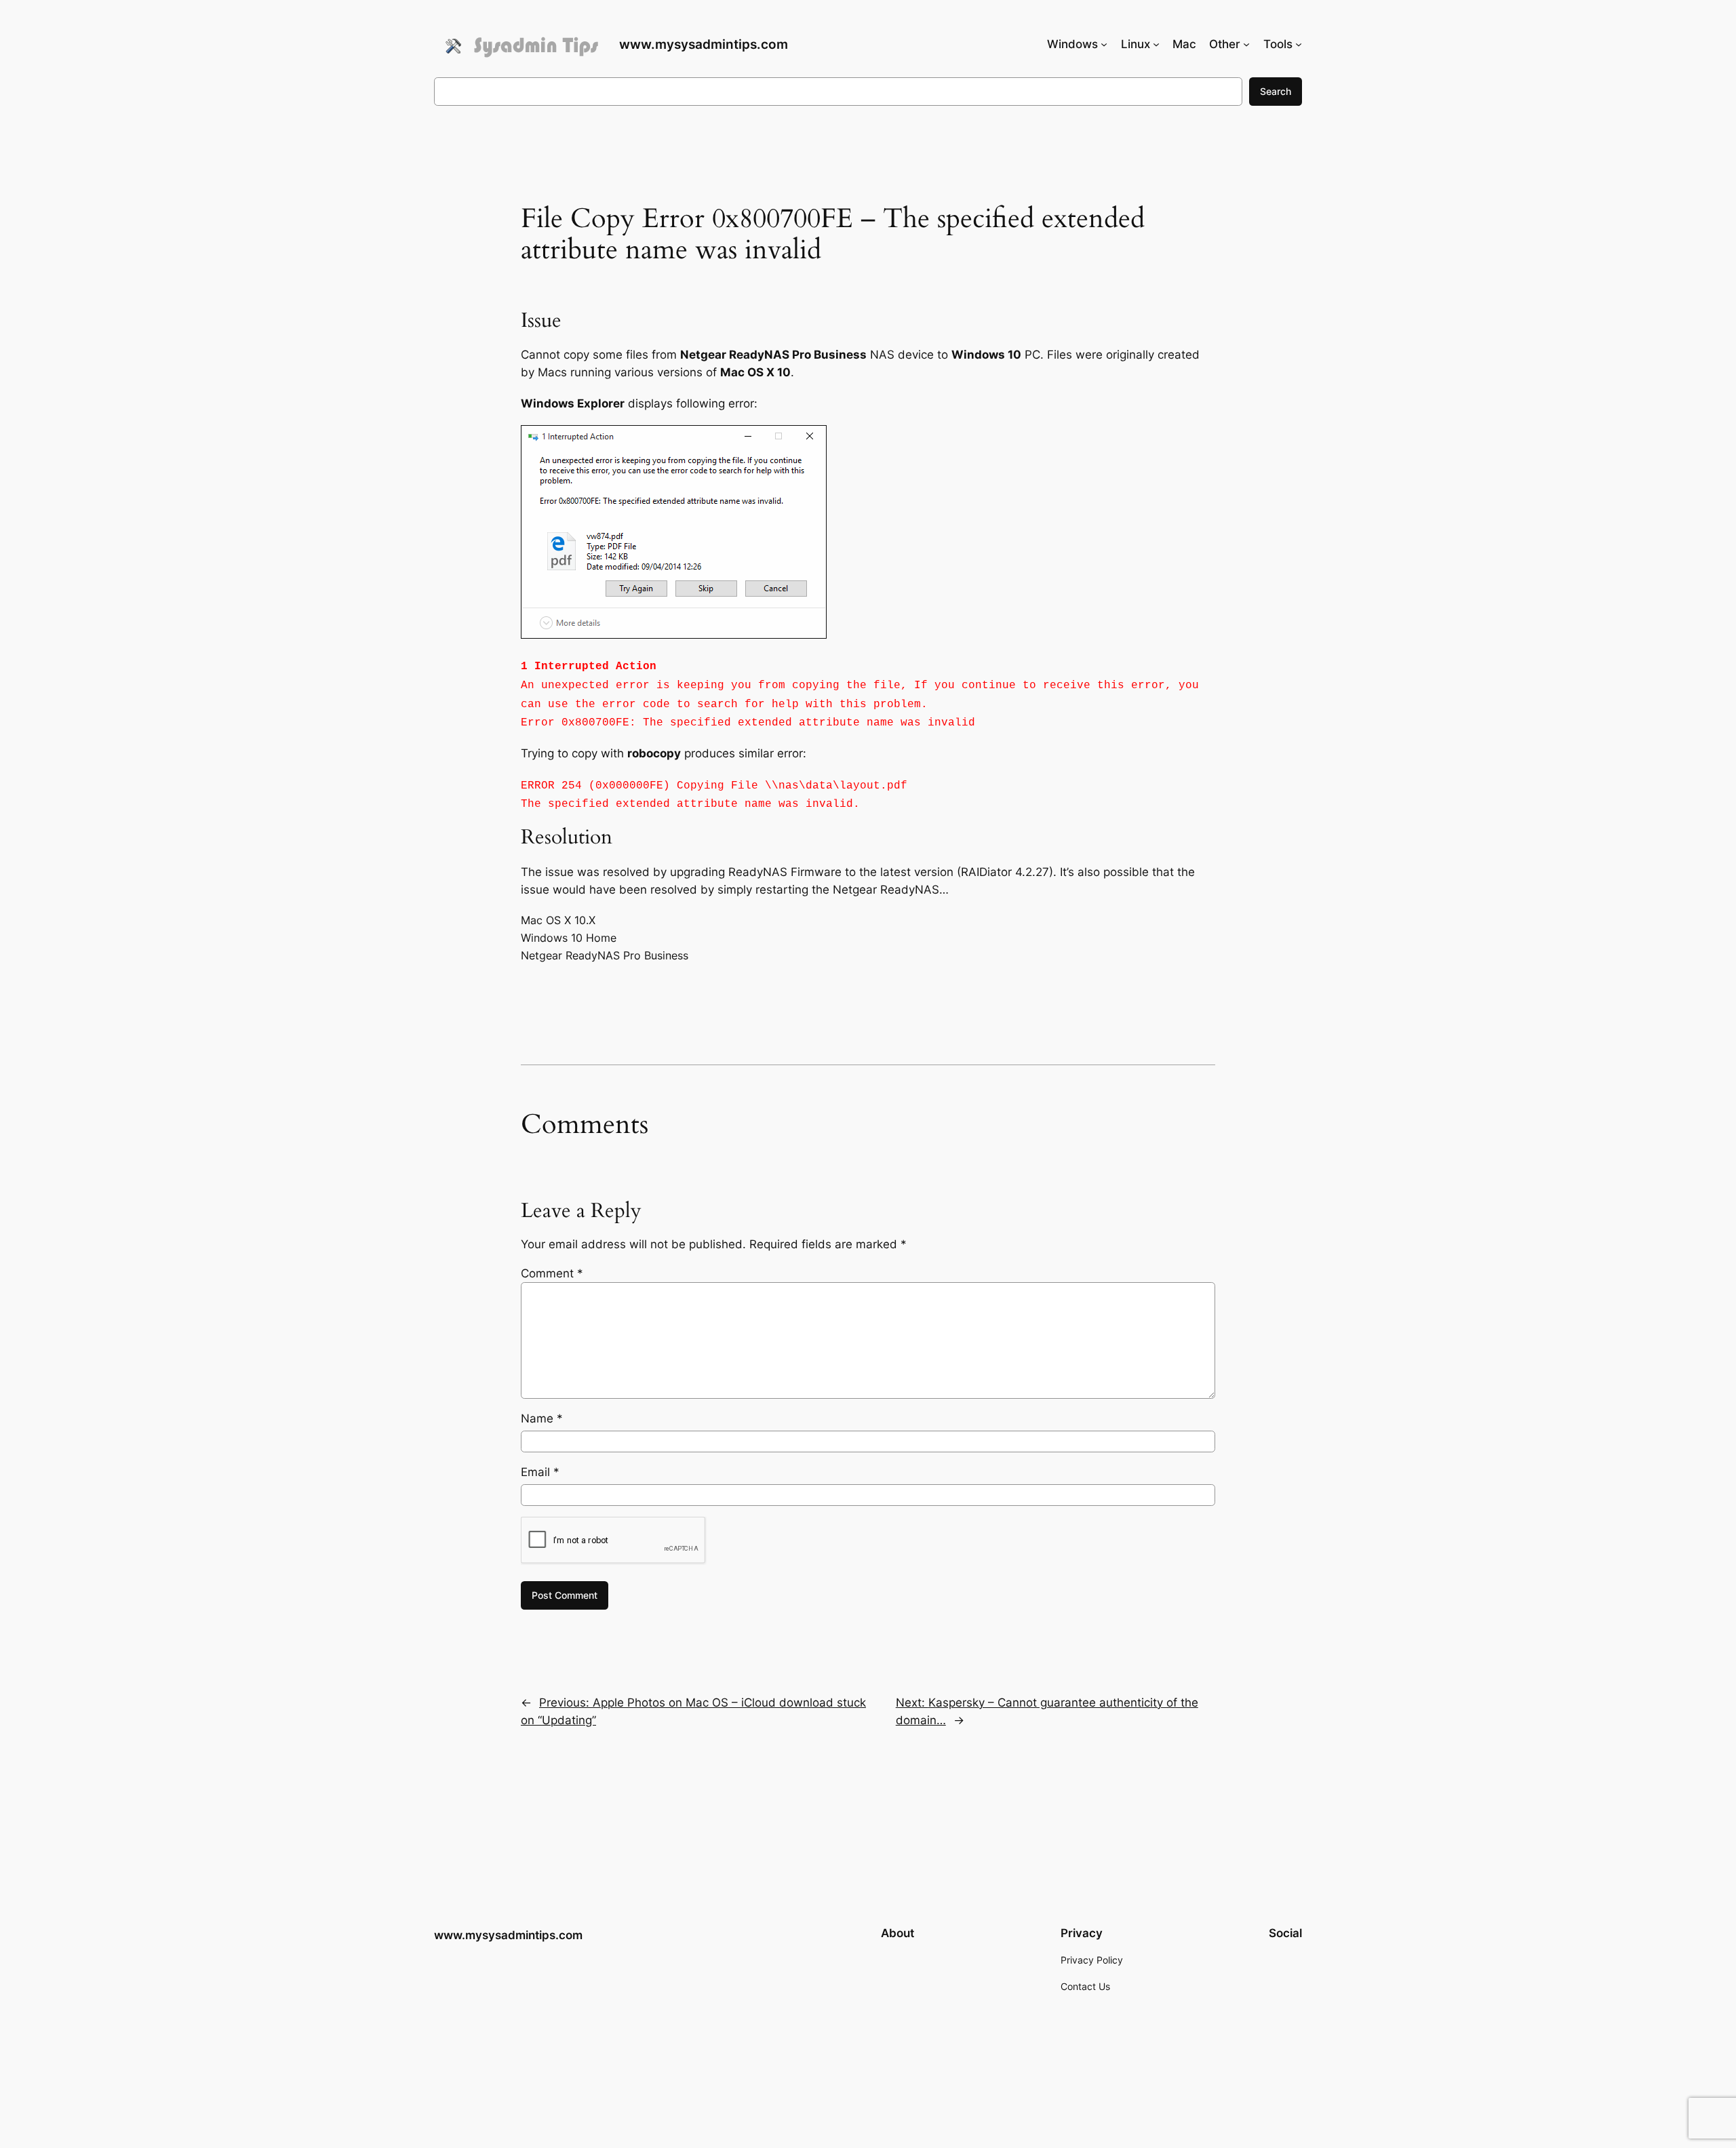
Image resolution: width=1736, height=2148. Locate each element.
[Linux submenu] (1156, 44)
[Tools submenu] (1299, 44)
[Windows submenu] (1104, 44)
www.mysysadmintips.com (704, 44)
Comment (552, 1273)
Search (1276, 91)
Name (542, 1418)
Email (540, 1472)
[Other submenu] (1246, 44)
